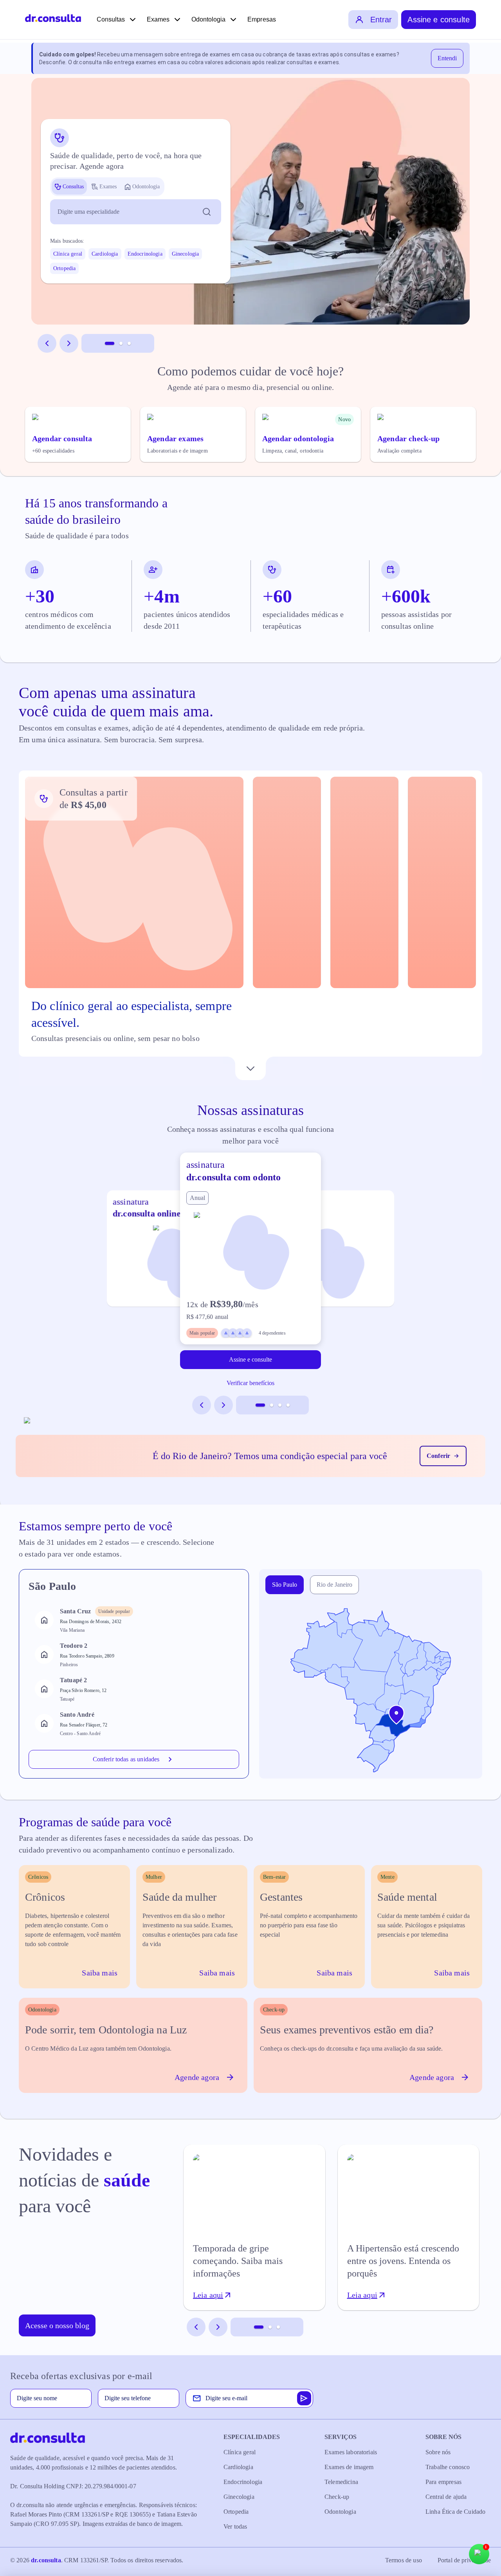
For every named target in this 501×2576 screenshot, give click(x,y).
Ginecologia (186, 254)
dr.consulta (46, 2560)
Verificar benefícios (250, 1383)
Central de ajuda (446, 2497)
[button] (287, 882)
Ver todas (235, 2526)
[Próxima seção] (250, 1068)
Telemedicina (341, 2482)
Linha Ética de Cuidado (455, 2512)
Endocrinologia (145, 254)
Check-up (337, 2497)
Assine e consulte (439, 20)
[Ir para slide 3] (129, 343)
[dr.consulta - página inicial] (53, 20)
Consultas (111, 19)
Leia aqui (208, 2295)
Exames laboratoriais (351, 2452)
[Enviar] (304, 2398)
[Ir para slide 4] (288, 1405)
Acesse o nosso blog (57, 2325)
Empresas (262, 19)
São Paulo (285, 1585)
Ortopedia (64, 268)
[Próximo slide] (69, 343)
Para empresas (443, 2482)
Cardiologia (105, 254)
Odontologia (208, 19)
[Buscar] (207, 212)
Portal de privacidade (464, 2560)
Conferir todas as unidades (126, 1759)
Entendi (447, 58)
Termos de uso (404, 2560)
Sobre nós (438, 2452)
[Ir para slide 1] (110, 343)
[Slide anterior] (47, 343)
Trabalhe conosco (448, 2467)
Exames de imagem (349, 2467)
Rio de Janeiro (334, 1585)
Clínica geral (68, 254)
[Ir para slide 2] (121, 343)
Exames (158, 19)
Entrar (381, 20)
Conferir (438, 1456)
